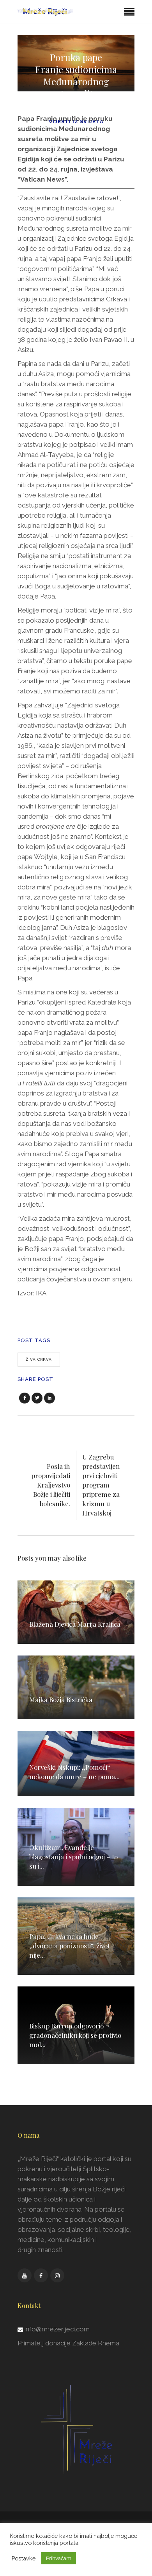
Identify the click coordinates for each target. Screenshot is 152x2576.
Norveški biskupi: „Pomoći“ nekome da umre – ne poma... (74, 1772)
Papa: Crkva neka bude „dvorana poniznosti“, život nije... (70, 1946)
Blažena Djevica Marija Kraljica (75, 1624)
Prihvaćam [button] (59, 2558)
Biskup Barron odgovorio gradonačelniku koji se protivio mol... (75, 2035)
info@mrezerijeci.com (57, 2329)
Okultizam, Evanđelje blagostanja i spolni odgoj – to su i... (73, 1857)
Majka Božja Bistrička (61, 1699)
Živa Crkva (39, 1359)
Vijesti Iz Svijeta (76, 122)
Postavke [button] (24, 2558)
